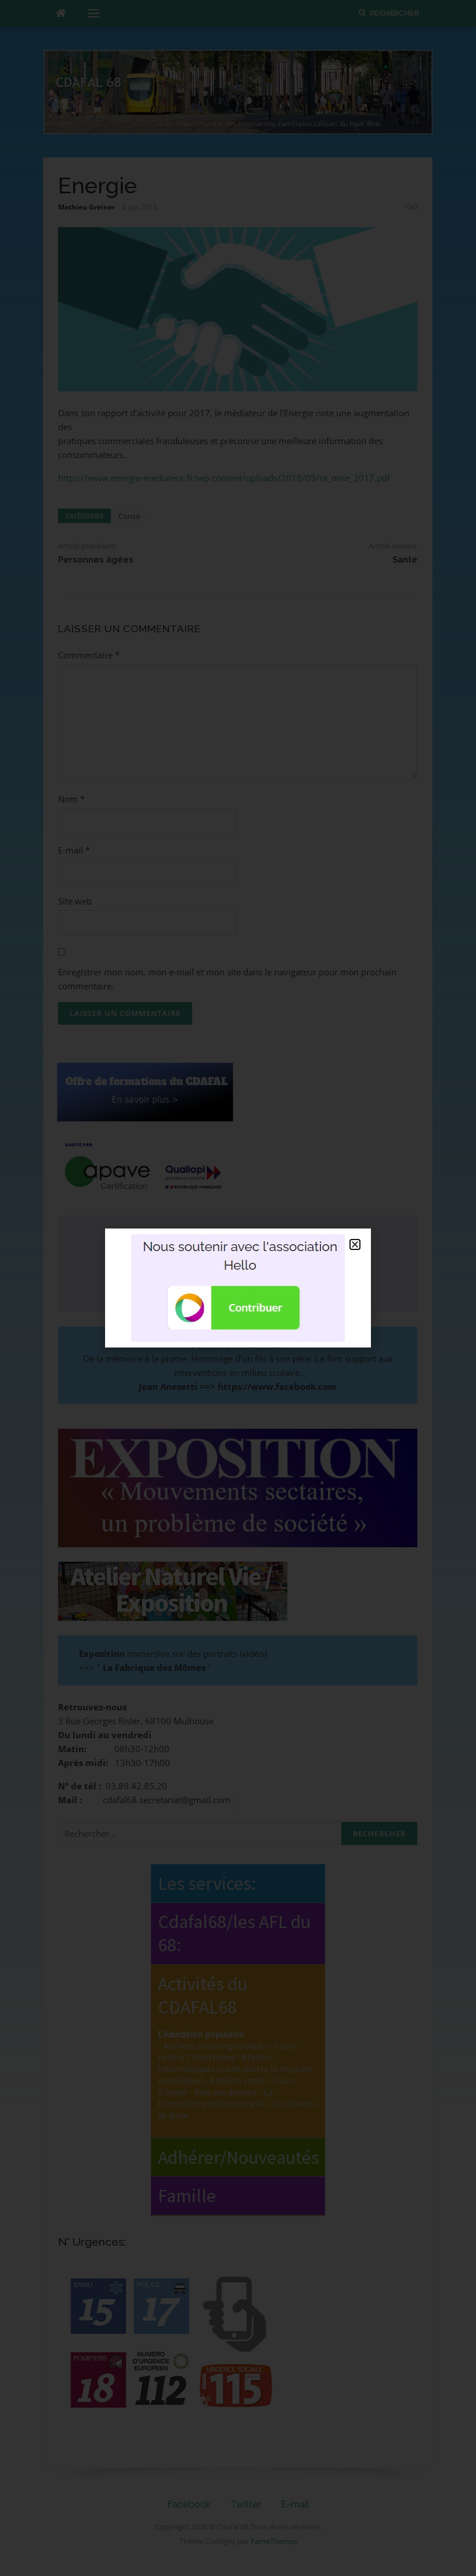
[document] (238, 1288)
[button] (355, 1244)
